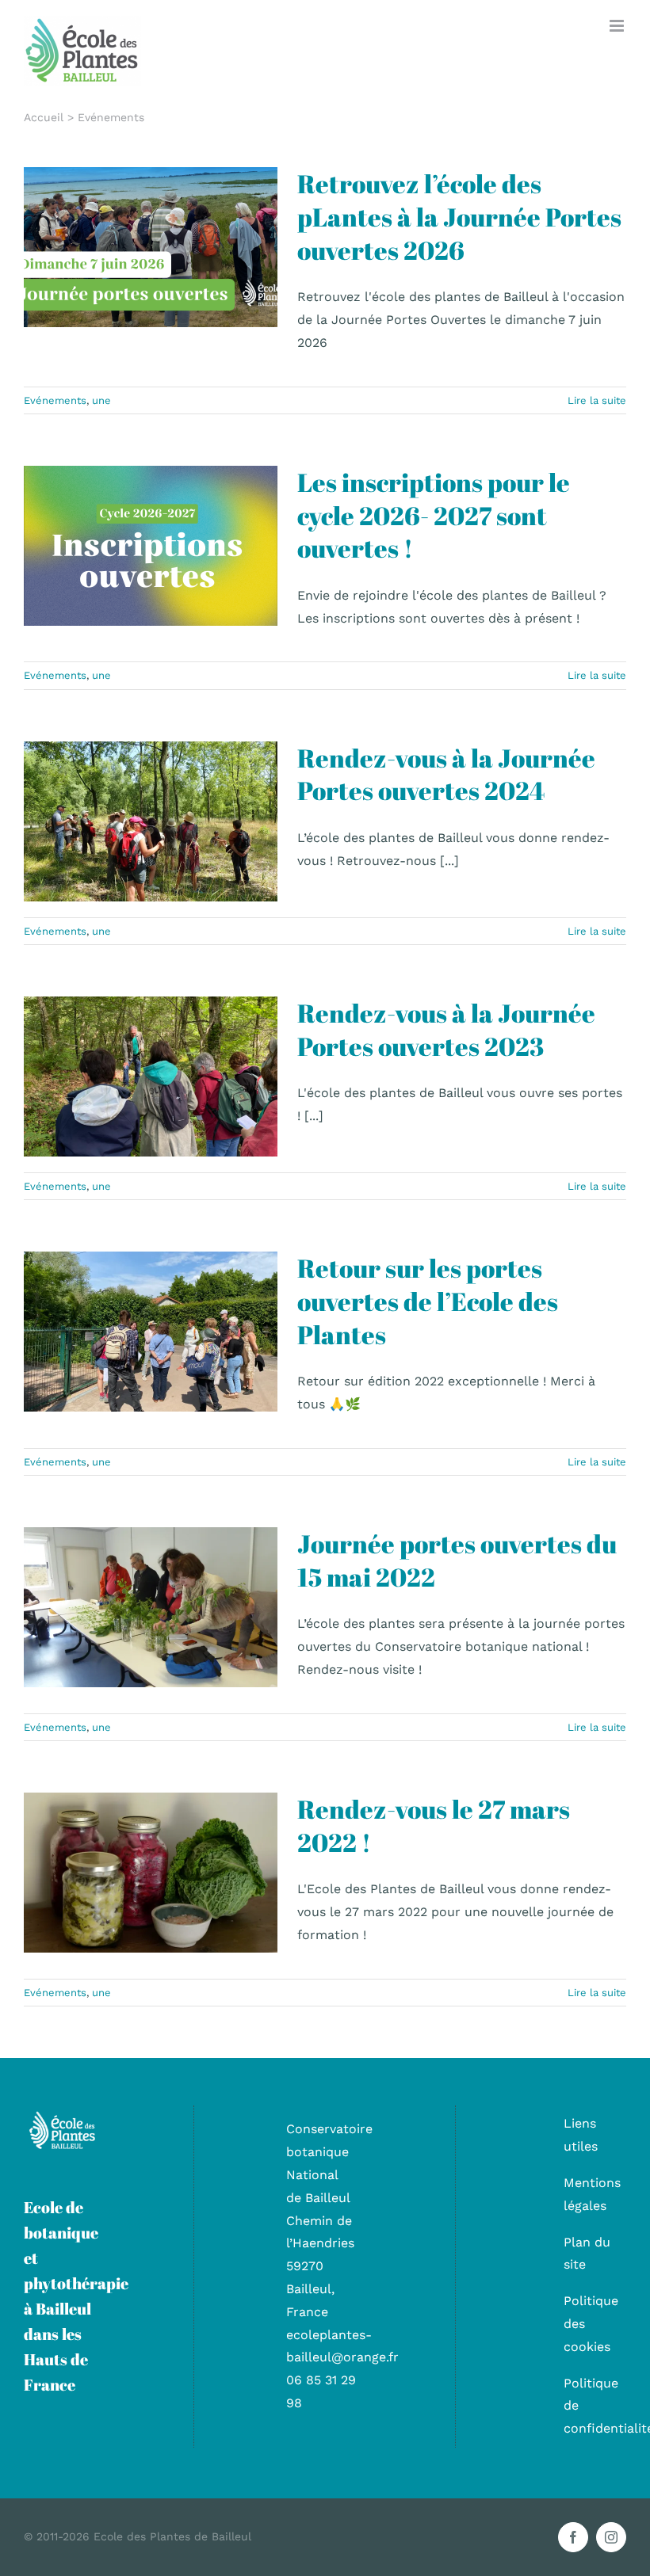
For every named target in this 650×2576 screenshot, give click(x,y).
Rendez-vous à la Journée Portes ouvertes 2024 (446, 774)
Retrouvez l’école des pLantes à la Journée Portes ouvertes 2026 (459, 216)
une (185, 282)
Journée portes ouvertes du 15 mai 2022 (457, 1560)
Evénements (138, 282)
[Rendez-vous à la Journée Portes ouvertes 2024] (151, 821)
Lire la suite (597, 400)
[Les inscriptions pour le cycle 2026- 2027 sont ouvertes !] (151, 546)
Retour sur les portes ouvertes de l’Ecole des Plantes (428, 1301)
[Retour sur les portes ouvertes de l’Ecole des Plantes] (151, 1332)
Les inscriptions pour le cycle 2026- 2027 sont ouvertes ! (434, 515)
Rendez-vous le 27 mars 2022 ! (434, 1825)
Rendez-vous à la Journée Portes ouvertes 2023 (446, 1029)
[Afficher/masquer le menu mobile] (618, 26)
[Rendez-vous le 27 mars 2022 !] (151, 1873)
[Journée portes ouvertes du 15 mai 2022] (151, 1607)
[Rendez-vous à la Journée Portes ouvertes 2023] (151, 1077)
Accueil (44, 117)
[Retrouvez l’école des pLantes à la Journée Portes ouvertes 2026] (151, 247)
